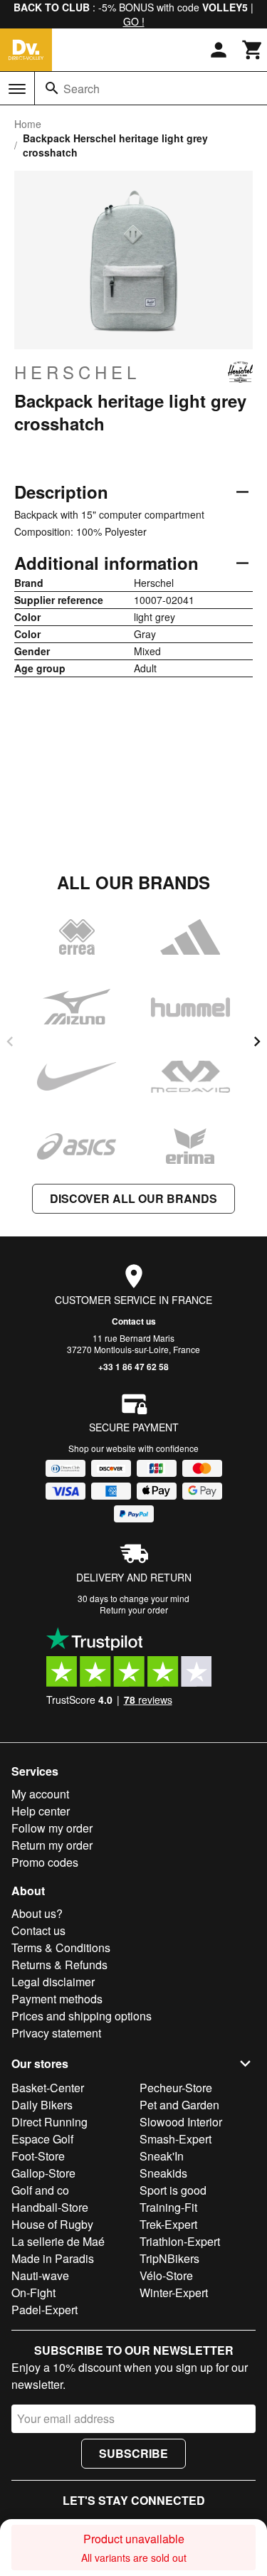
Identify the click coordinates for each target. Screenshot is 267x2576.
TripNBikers (169, 2258)
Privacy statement (56, 2033)
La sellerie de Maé (58, 2241)
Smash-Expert (176, 2139)
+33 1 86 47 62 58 (133, 1367)
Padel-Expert (44, 2310)
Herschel (77, 372)
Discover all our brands (133, 1198)
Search (82, 89)
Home (28, 124)
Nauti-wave (40, 2275)
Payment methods (57, 1999)
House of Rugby (52, 2224)
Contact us (134, 1321)
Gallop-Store (43, 2173)
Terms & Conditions (61, 1947)
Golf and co (40, 2190)
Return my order (52, 1845)
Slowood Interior (181, 2122)
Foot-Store (38, 2156)
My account (40, 1794)
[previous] (10, 1041)
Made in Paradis (53, 2258)
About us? (37, 1913)
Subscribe (133, 2453)
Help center (41, 1811)
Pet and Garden (179, 2105)
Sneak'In (162, 2156)
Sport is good (173, 2190)
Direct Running (49, 2122)
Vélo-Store (166, 2275)
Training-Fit (168, 2207)
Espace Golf (42, 2139)
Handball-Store (50, 2207)
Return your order (134, 1610)
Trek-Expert (168, 2224)
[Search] (52, 88)
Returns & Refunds (59, 1965)
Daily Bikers (42, 2105)
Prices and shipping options (82, 2016)
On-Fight (33, 2293)
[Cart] (253, 50)
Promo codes (45, 1862)
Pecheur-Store (176, 2088)
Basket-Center (48, 2088)
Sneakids (163, 2173)
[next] (257, 1041)
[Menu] (17, 89)
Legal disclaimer (53, 1982)
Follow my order (52, 1828)
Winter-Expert (174, 2293)
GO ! (134, 21)
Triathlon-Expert (180, 2241)
